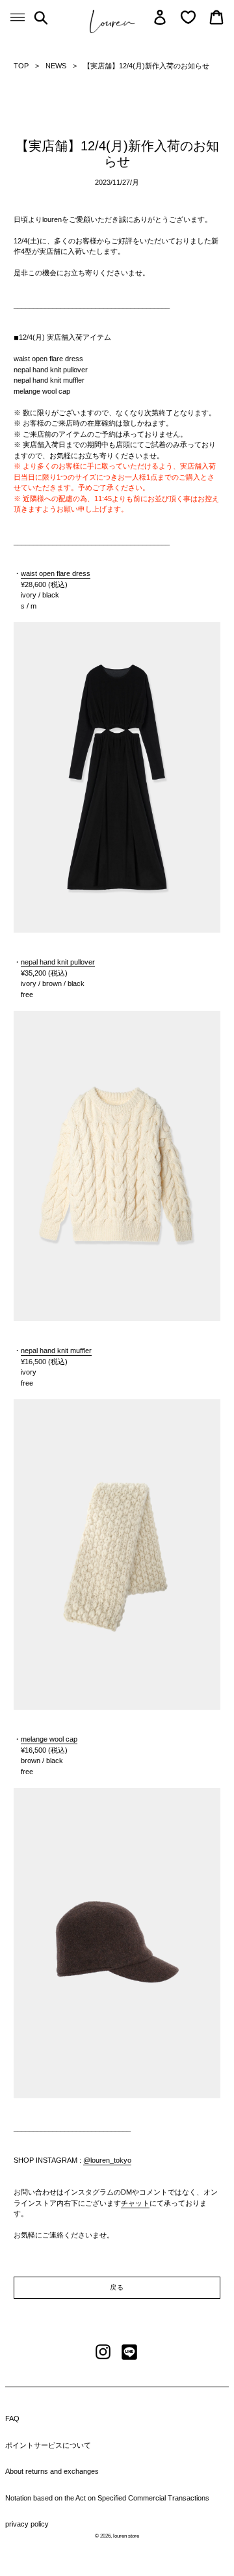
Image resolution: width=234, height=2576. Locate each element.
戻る (117, 2287)
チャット (135, 2203)
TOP (21, 66)
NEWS (56, 66)
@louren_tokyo (107, 2160)
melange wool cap (49, 1739)
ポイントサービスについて (48, 2445)
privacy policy (27, 2524)
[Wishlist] (188, 17)
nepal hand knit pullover (58, 962)
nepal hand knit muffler (56, 1350)
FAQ (12, 2418)
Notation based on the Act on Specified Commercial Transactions (107, 2498)
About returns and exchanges (52, 2471)
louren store (126, 2536)
